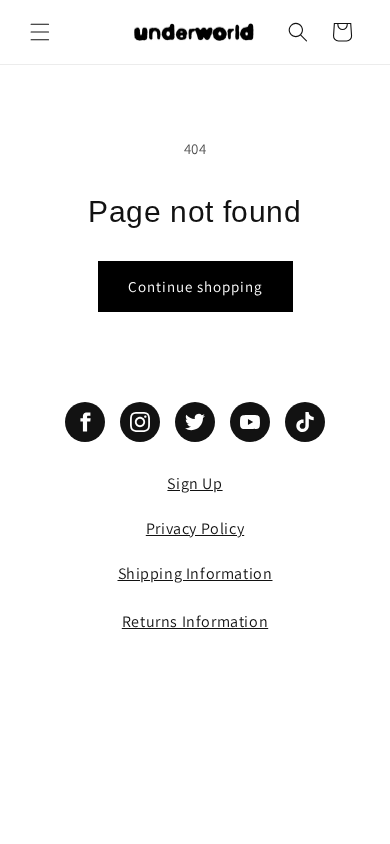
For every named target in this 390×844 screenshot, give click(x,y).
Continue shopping (195, 286)
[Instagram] (140, 422)
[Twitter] (195, 422)
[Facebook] (85, 422)
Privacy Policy (195, 528)
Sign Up (194, 483)
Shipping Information (195, 573)
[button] (40, 32)
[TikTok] (305, 422)
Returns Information (195, 621)
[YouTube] (250, 422)
